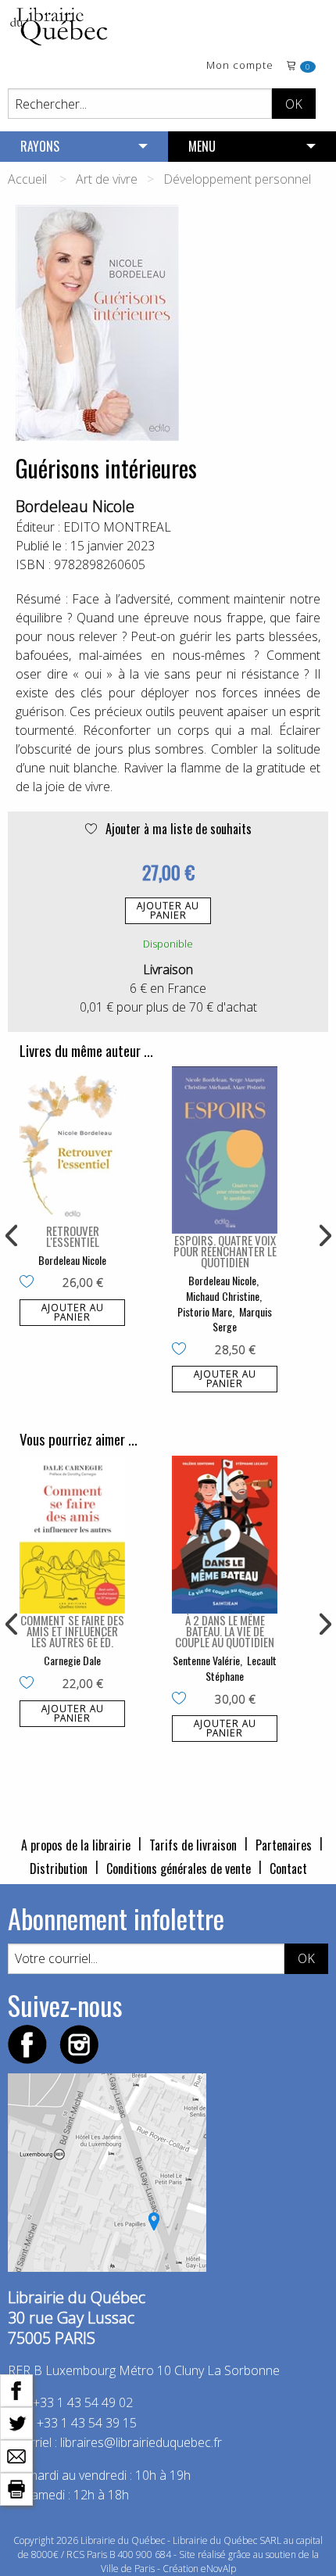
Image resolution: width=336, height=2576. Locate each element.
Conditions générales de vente (179, 1868)
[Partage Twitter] (16, 2422)
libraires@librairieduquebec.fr (141, 2442)
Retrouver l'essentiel (73, 1236)
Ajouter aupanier (168, 910)
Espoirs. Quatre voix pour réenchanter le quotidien (225, 1251)
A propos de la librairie (76, 1845)
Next (323, 1236)
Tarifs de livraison (193, 1845)
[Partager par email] (16, 2455)
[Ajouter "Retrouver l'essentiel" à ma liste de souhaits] (30, 1283)
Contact (288, 1868)
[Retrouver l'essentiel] (72, 1145)
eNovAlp (218, 2569)
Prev (13, 1236)
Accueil (27, 179)
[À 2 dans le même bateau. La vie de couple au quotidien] (225, 1535)
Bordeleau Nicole (75, 506)
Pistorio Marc (205, 1311)
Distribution (59, 1868)
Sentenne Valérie (206, 1660)
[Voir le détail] (72, 1145)
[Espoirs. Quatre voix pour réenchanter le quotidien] (225, 1150)
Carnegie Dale (72, 1660)
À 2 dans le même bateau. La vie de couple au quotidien (225, 1631)
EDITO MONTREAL (117, 527)
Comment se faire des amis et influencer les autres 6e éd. (72, 1631)
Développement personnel (237, 179)
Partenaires (284, 1845)
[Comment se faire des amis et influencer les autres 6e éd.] (72, 1535)
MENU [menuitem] (202, 146)
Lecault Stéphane (241, 1668)
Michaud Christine (223, 1296)
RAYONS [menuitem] (40, 146)
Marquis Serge (242, 1319)
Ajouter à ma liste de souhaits (177, 829)
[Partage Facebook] (16, 2389)
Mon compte (240, 66)
